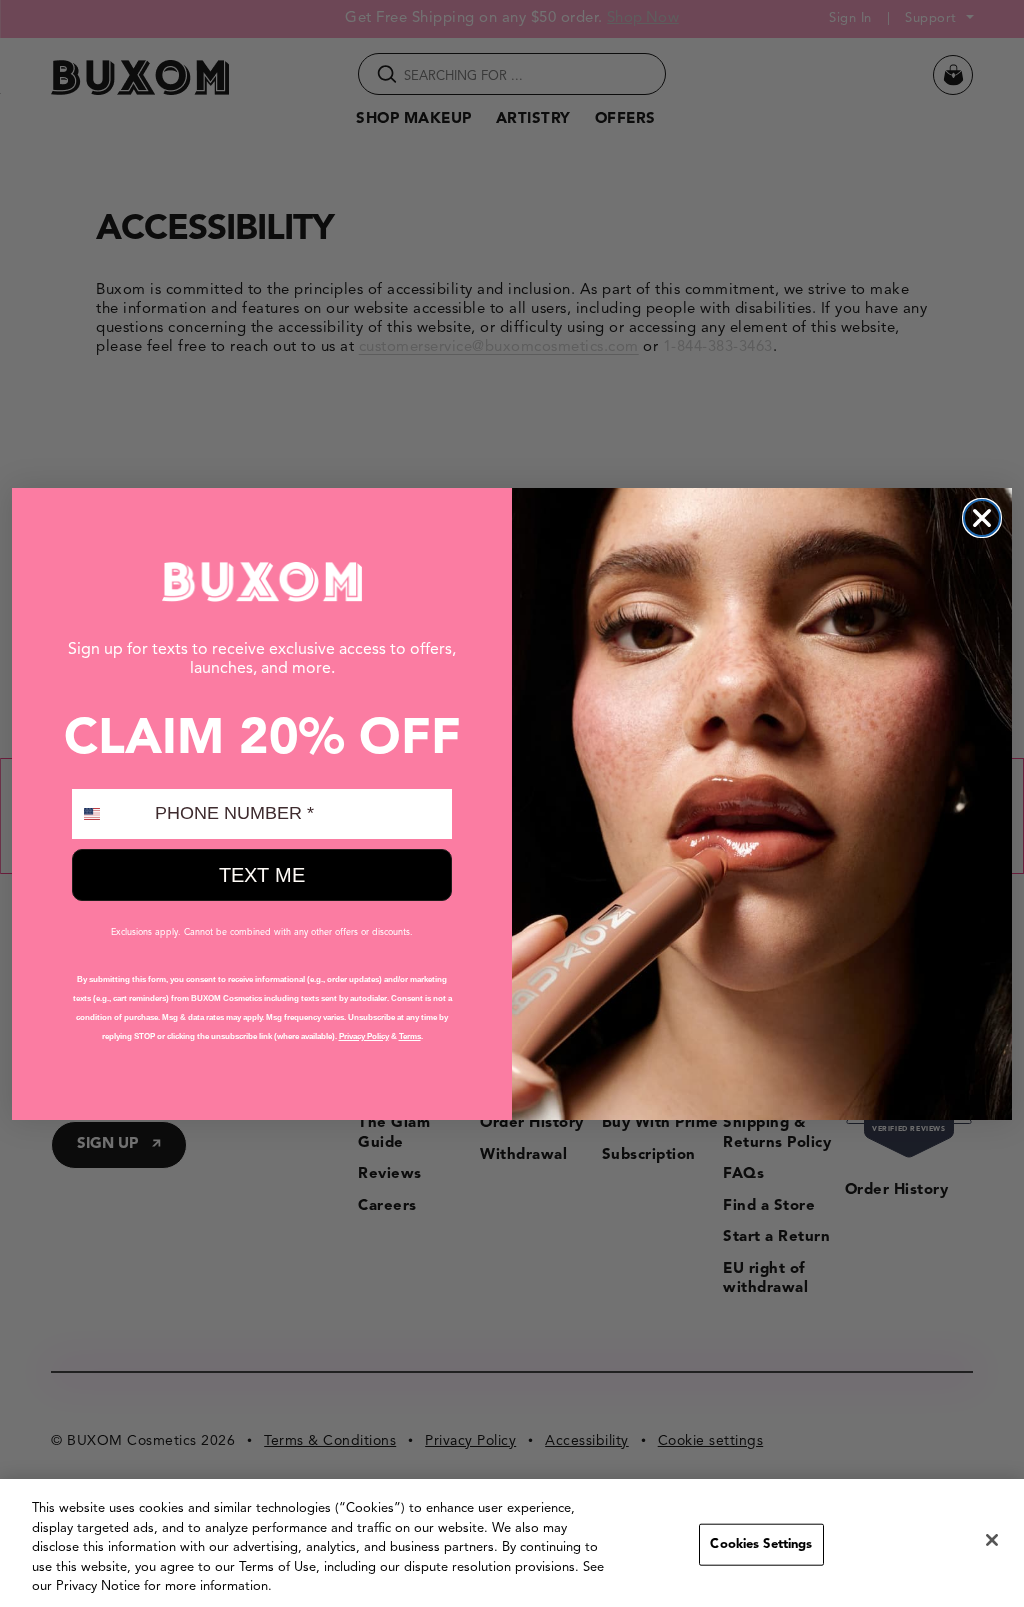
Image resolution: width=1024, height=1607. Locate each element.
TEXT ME (262, 875)
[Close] (992, 1540)
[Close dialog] (982, 518)
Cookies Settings (761, 1544)
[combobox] (109, 814)
